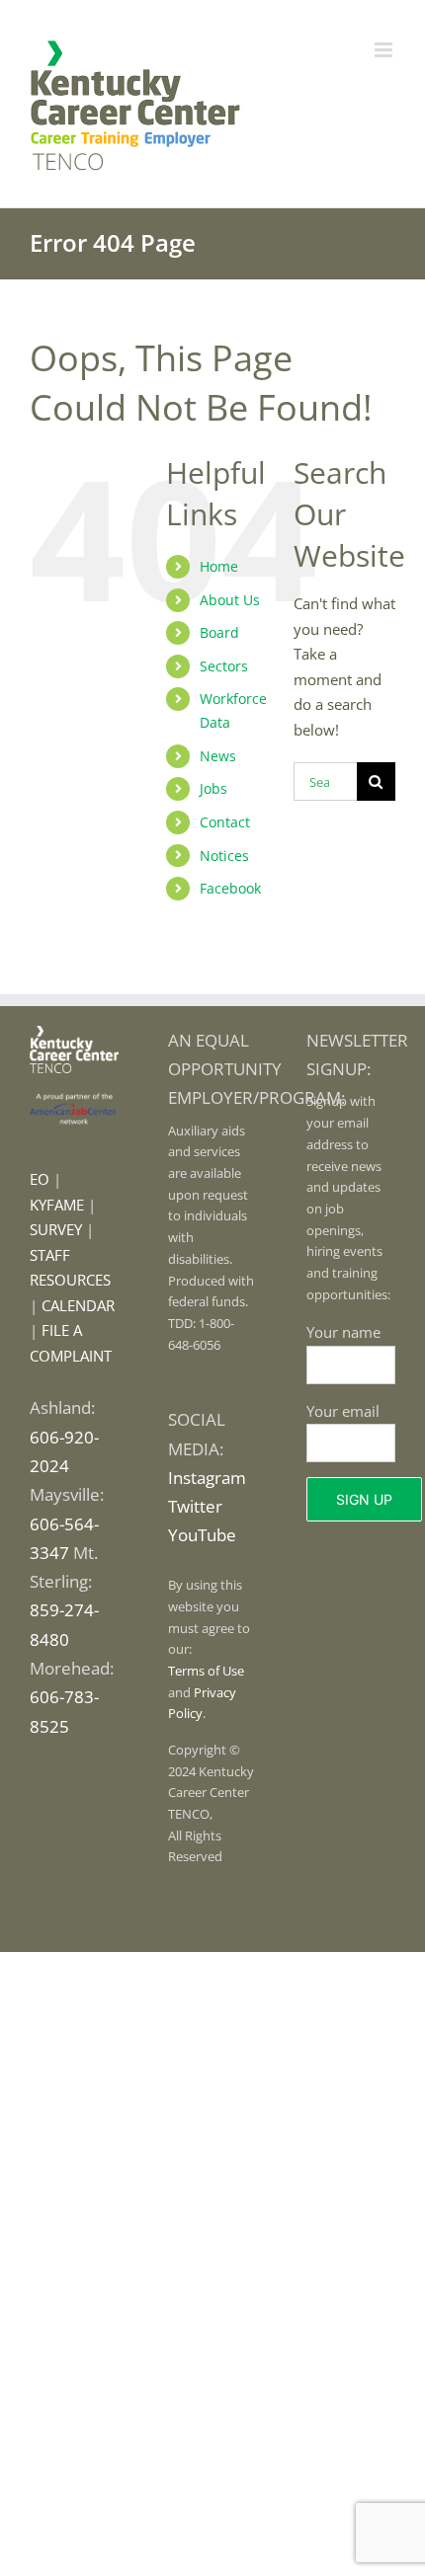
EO (40, 1179)
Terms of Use (206, 1671)
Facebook (230, 888)
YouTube (202, 1535)
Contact (225, 822)
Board (219, 632)
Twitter (195, 1506)
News (218, 756)
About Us (230, 600)
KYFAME (57, 1205)
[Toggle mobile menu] (385, 50)
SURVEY (56, 1229)
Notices (224, 856)
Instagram (207, 1478)
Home (219, 566)
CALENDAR (78, 1305)
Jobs (213, 788)
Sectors (224, 666)
